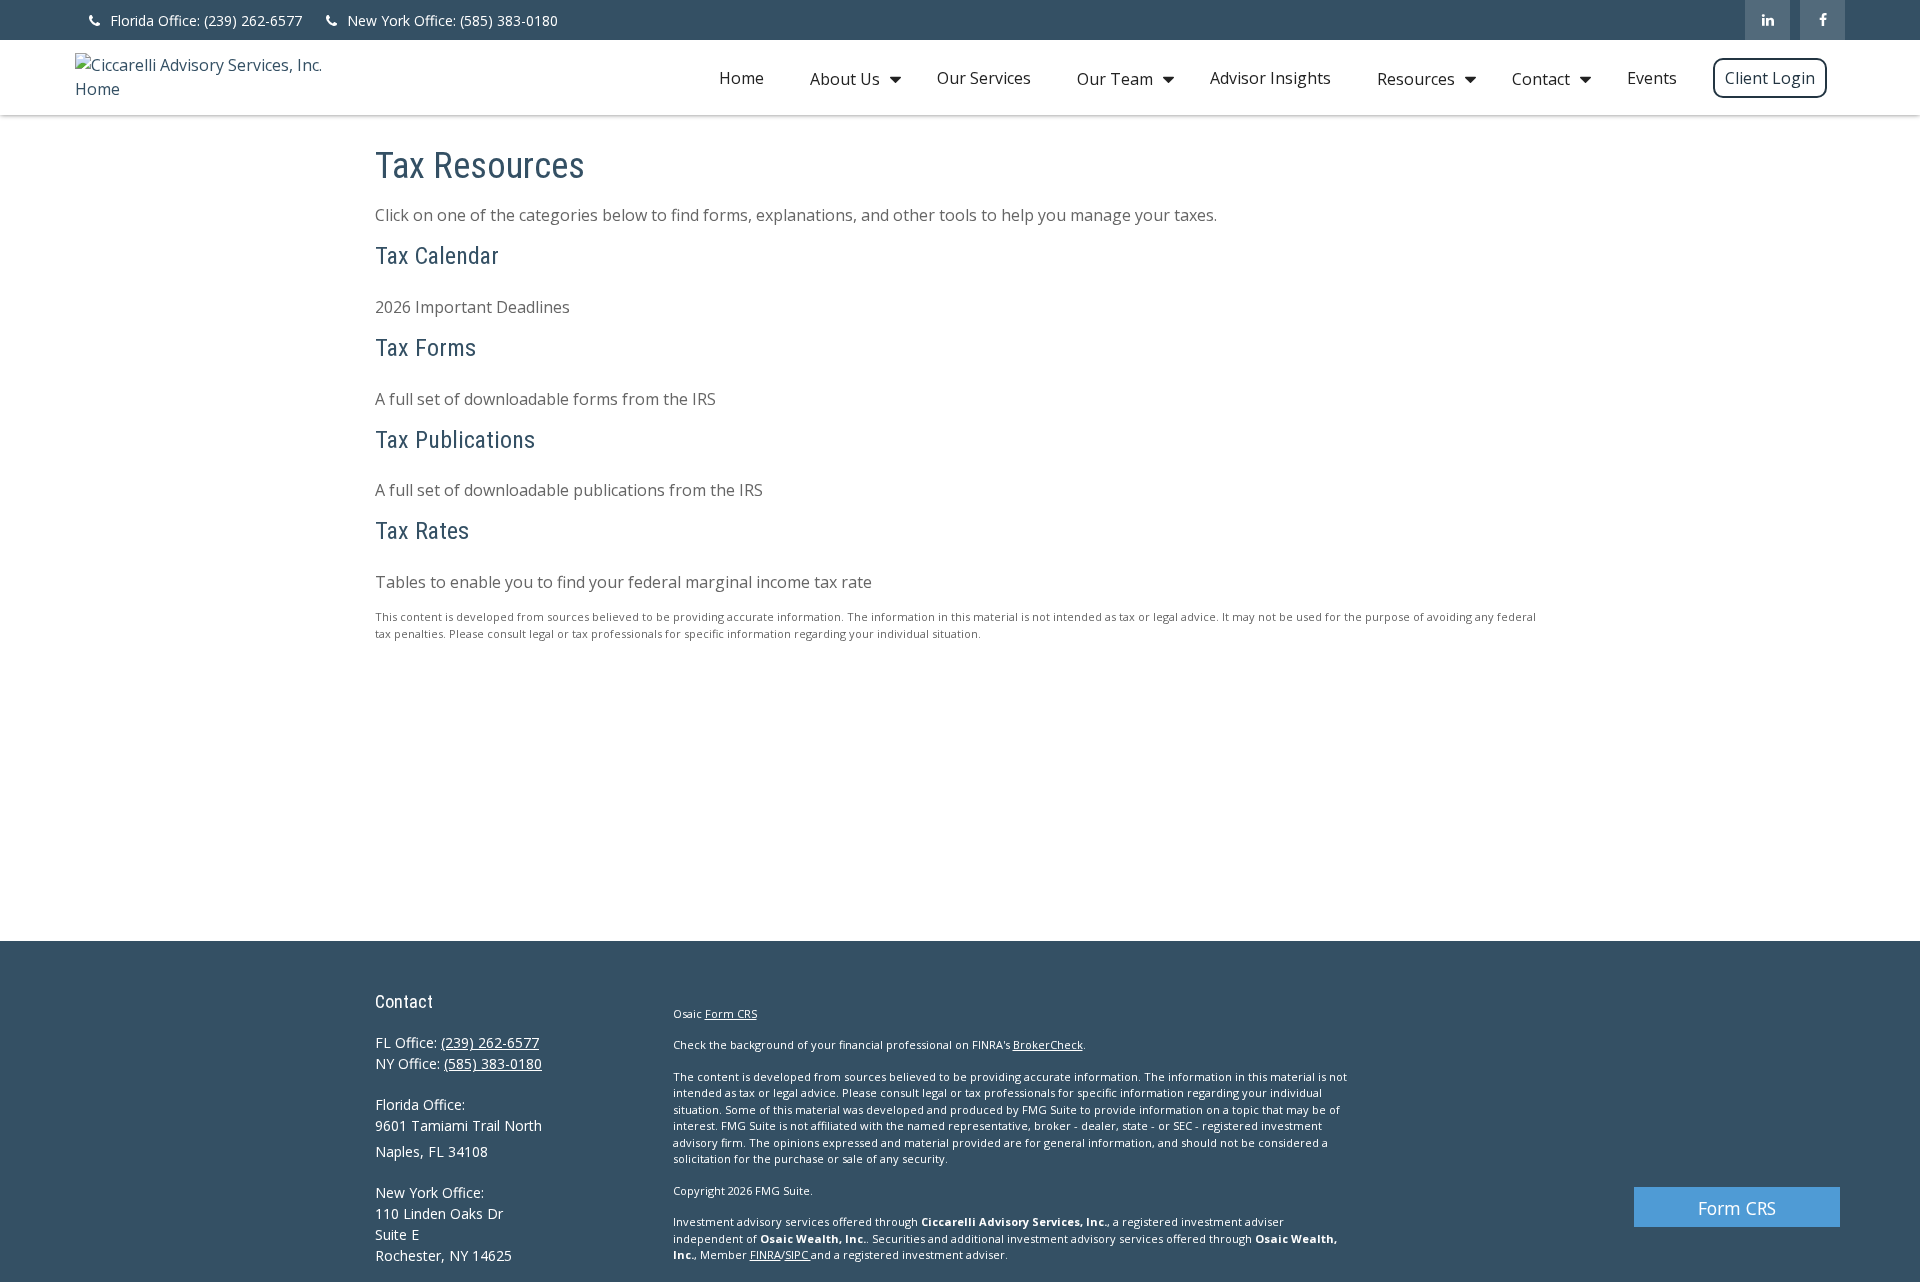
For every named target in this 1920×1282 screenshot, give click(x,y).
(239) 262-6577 (490, 1042)
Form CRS (1737, 1208)
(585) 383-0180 (493, 1063)
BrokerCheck (1048, 1044)
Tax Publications (455, 440)
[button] (741, 78)
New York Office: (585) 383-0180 (452, 20)
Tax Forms (425, 348)
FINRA (765, 1254)
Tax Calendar (437, 256)
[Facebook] (1822, 20)
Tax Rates (422, 531)
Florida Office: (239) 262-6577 (206, 20)
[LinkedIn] (1767, 20)
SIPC (798, 1254)
